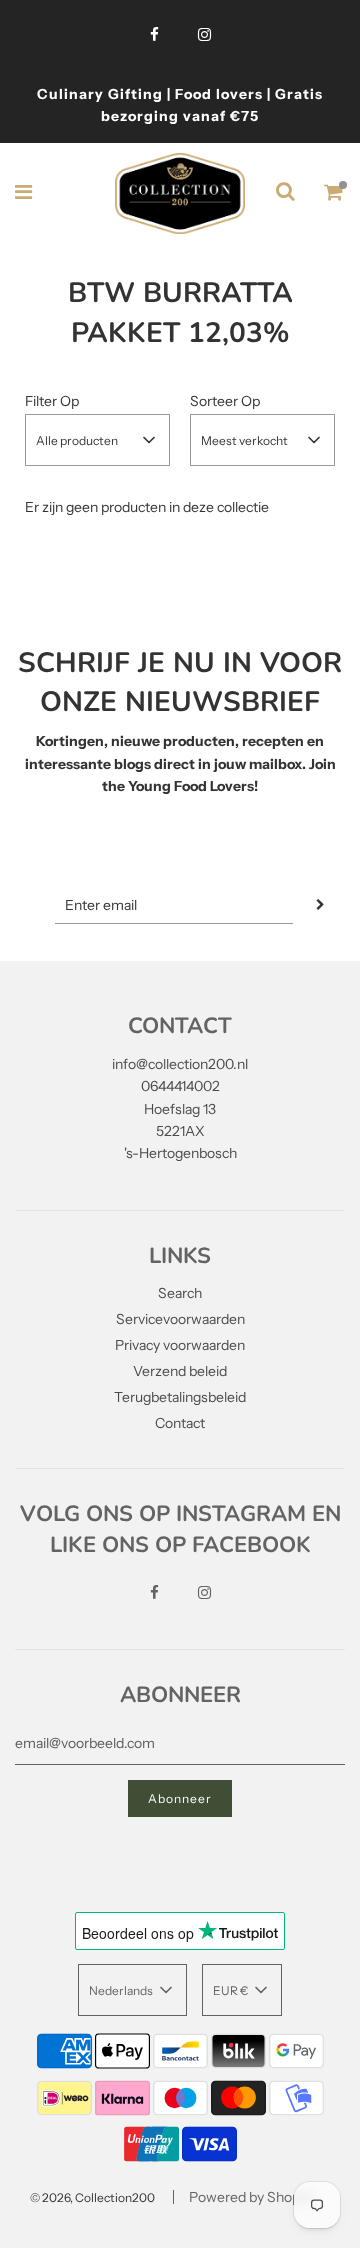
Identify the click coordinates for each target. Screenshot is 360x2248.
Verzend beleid (180, 1371)
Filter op (52, 401)
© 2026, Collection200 (92, 2197)
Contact (180, 1423)
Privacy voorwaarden (180, 1345)
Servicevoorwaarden (180, 1319)
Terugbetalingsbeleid (180, 1397)
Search (180, 1293)
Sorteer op (225, 401)
